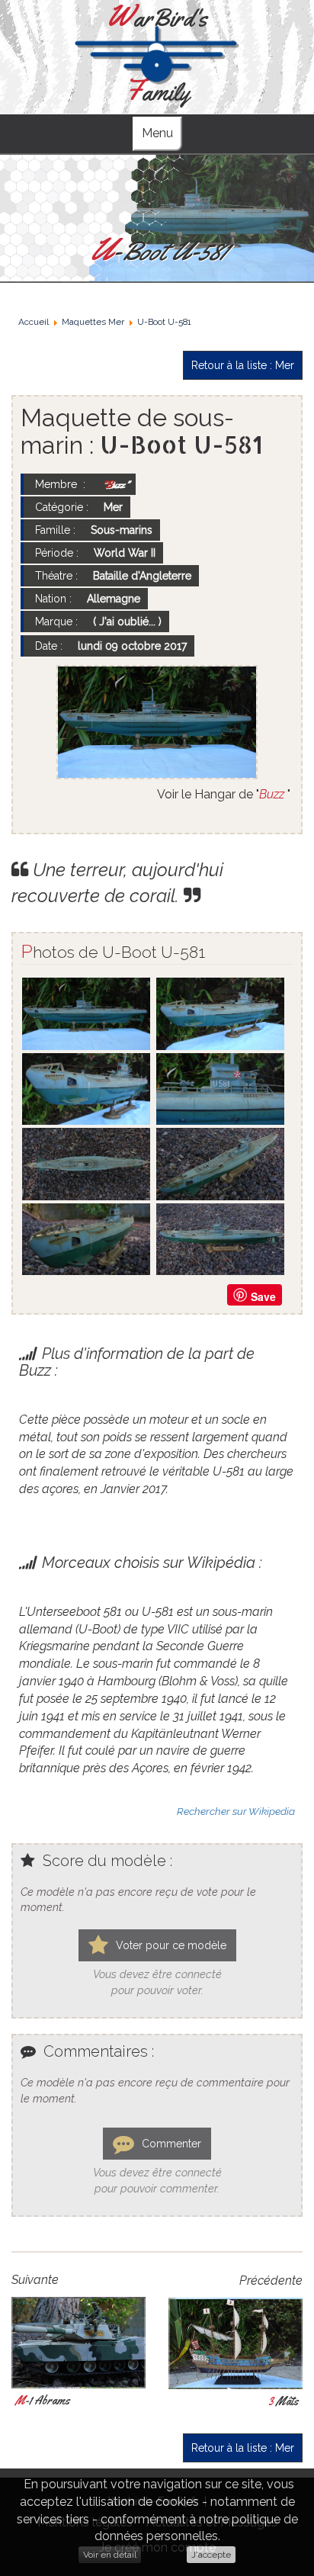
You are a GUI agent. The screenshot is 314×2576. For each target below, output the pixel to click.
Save (263, 1296)
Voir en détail (110, 2555)
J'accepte (211, 2555)
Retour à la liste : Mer (243, 365)
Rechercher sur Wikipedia (236, 1811)
